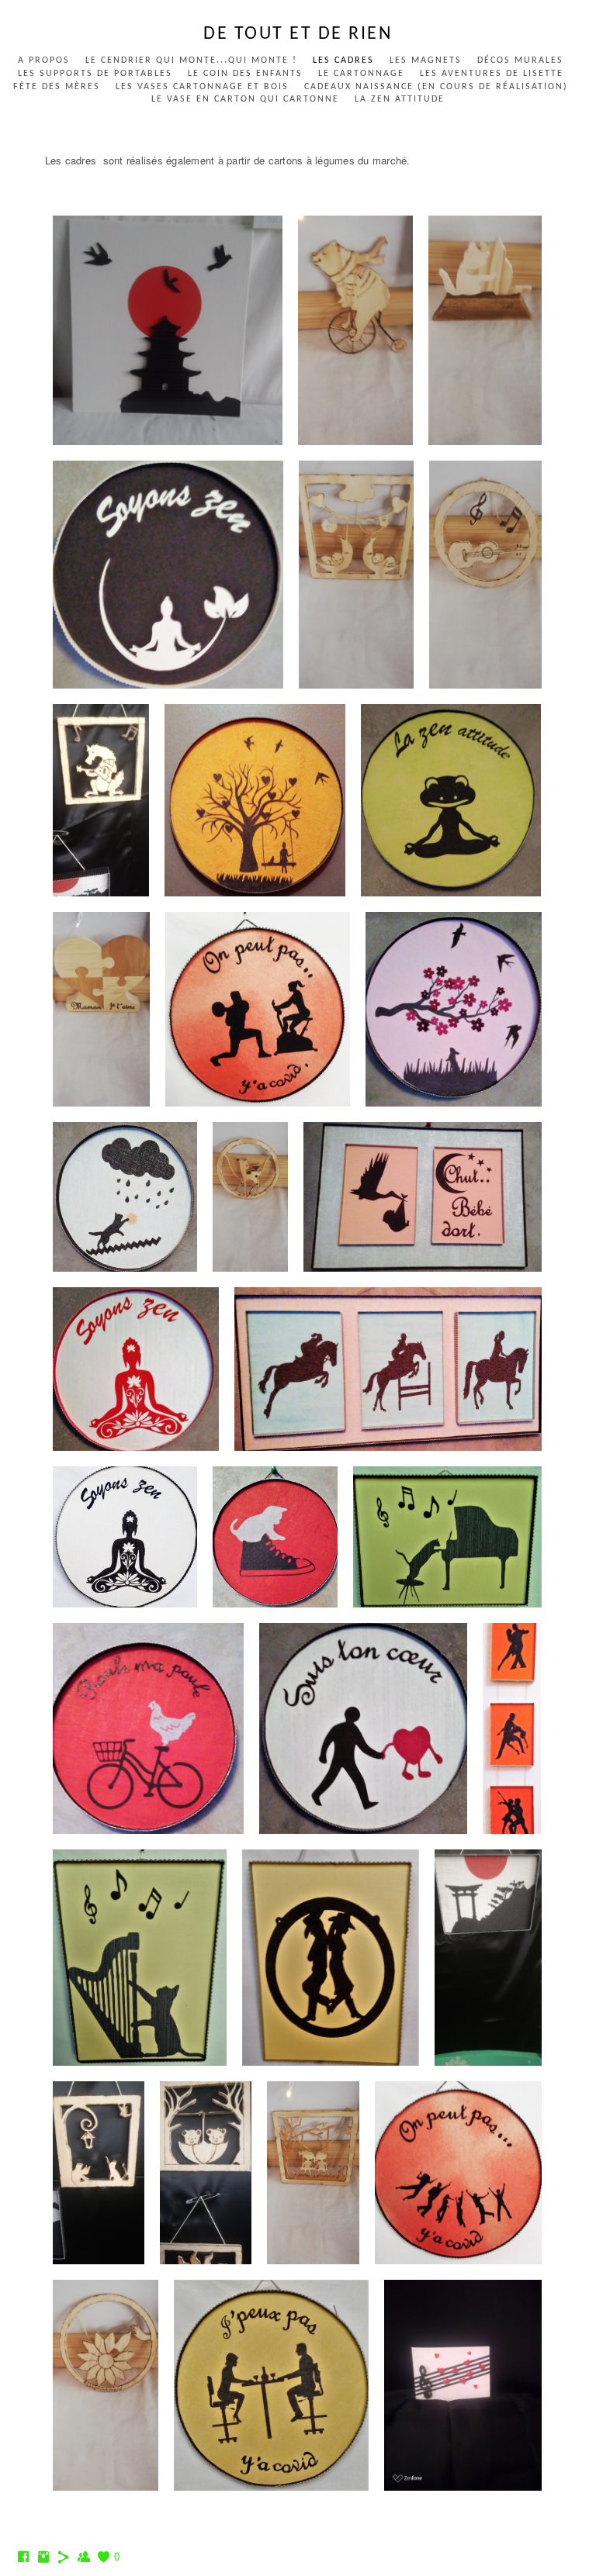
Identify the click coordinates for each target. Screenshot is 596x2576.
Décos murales (520, 60)
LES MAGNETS (426, 60)
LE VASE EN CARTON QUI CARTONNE (245, 99)
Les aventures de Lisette (492, 74)
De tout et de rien (298, 34)
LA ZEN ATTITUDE (400, 99)
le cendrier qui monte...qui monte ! (191, 60)
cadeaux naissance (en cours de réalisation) (436, 87)
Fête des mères (57, 87)
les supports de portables (95, 74)
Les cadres (343, 60)
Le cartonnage (361, 74)
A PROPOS (44, 60)
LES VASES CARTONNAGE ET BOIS (202, 87)
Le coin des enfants (245, 74)
